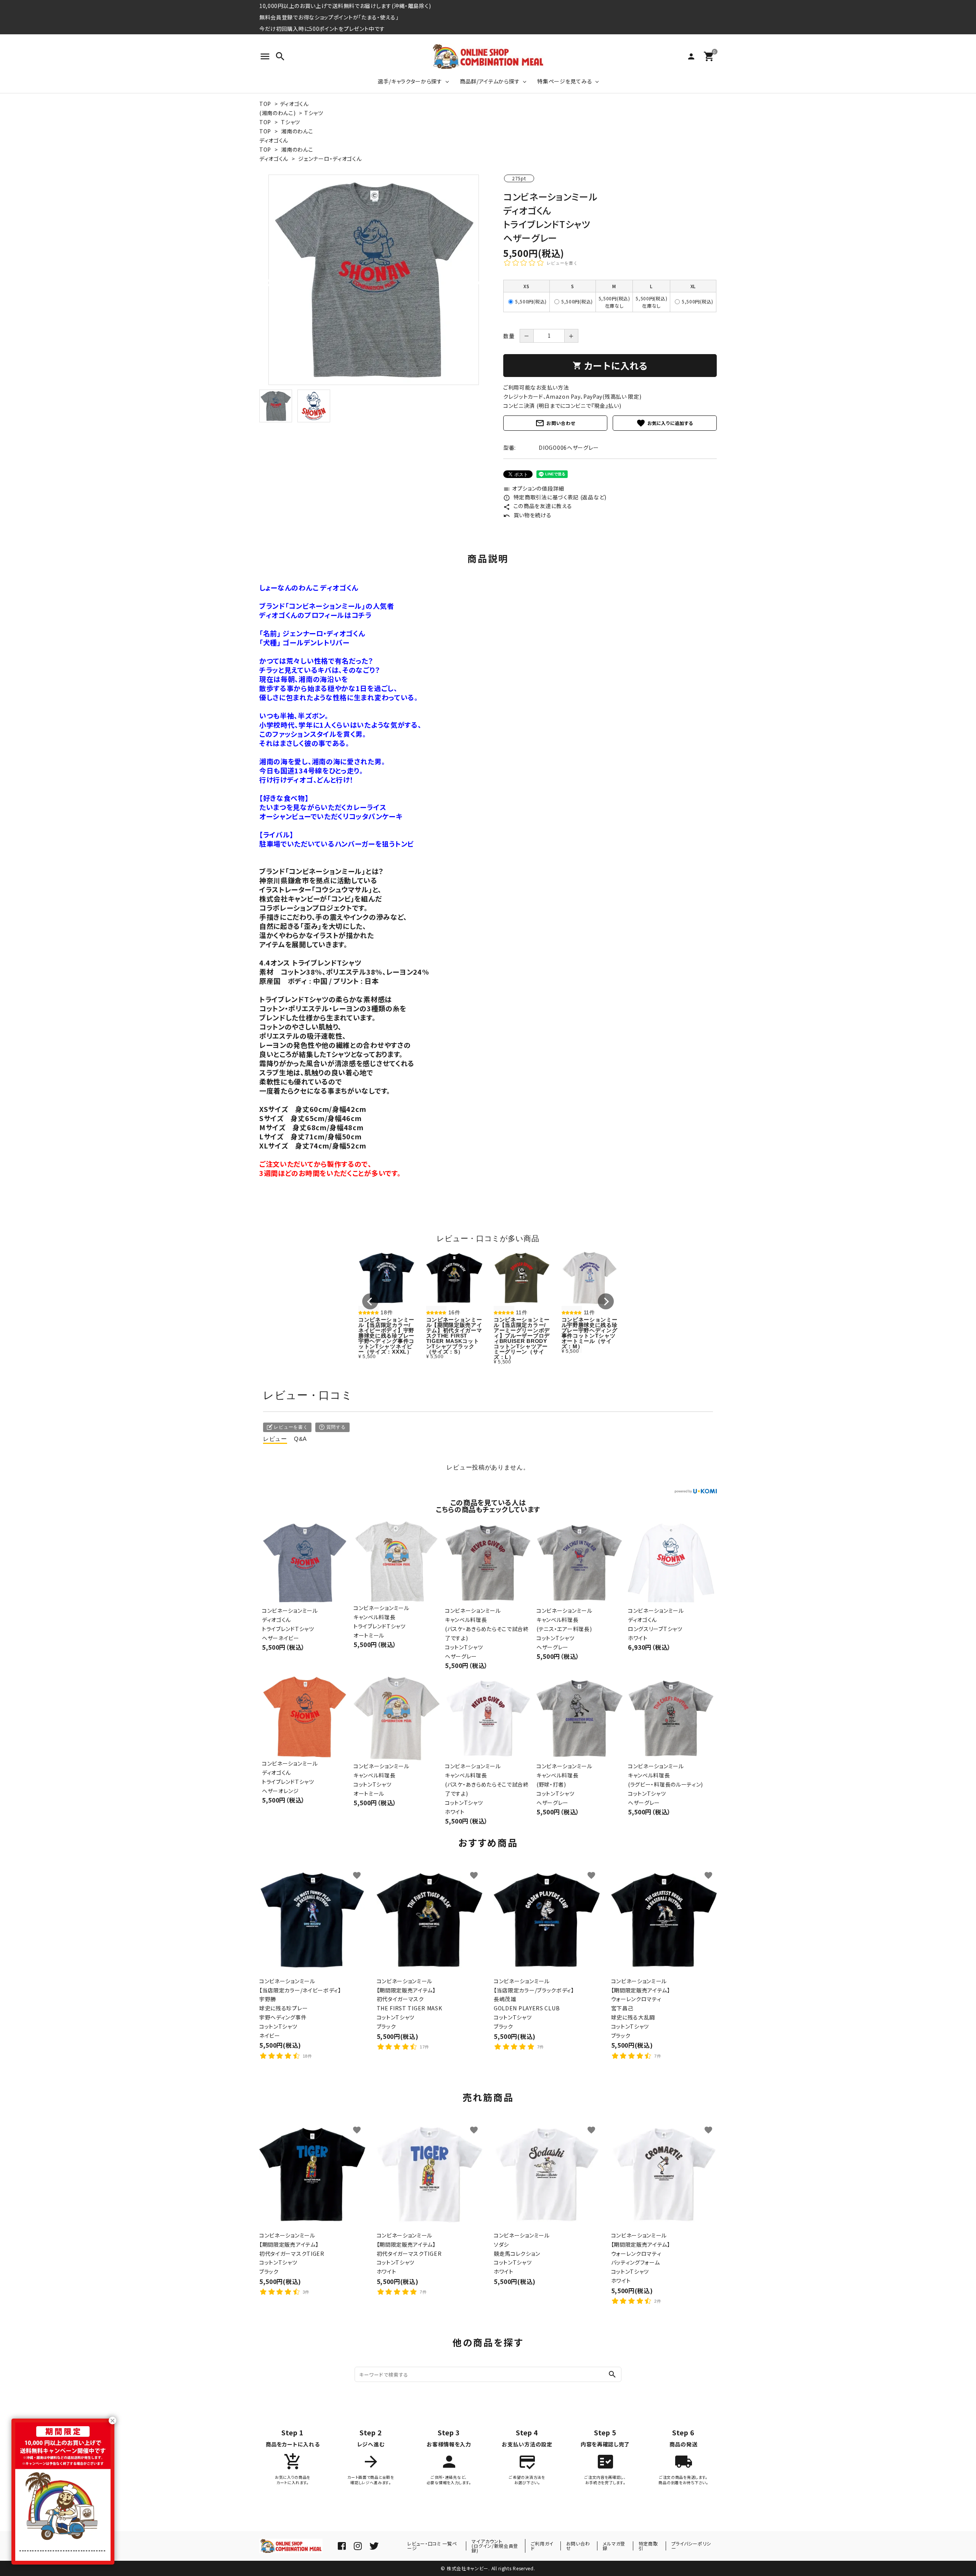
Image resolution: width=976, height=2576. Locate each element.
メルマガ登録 (614, 2546)
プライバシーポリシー (691, 2546)
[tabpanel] (374, 280)
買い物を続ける (527, 515)
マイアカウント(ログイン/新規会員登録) (495, 2546)
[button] (370, 1301)
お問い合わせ (555, 423)
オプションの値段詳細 (534, 488)
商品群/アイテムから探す (490, 81)
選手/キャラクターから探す (410, 81)
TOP (265, 104)
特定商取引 (648, 2546)
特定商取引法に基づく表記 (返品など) (555, 497)
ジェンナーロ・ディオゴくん (330, 159)
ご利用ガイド (542, 2546)
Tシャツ (314, 113)
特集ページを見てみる (565, 81)
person (691, 56)
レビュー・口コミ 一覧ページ (432, 2546)
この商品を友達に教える (538, 506)
